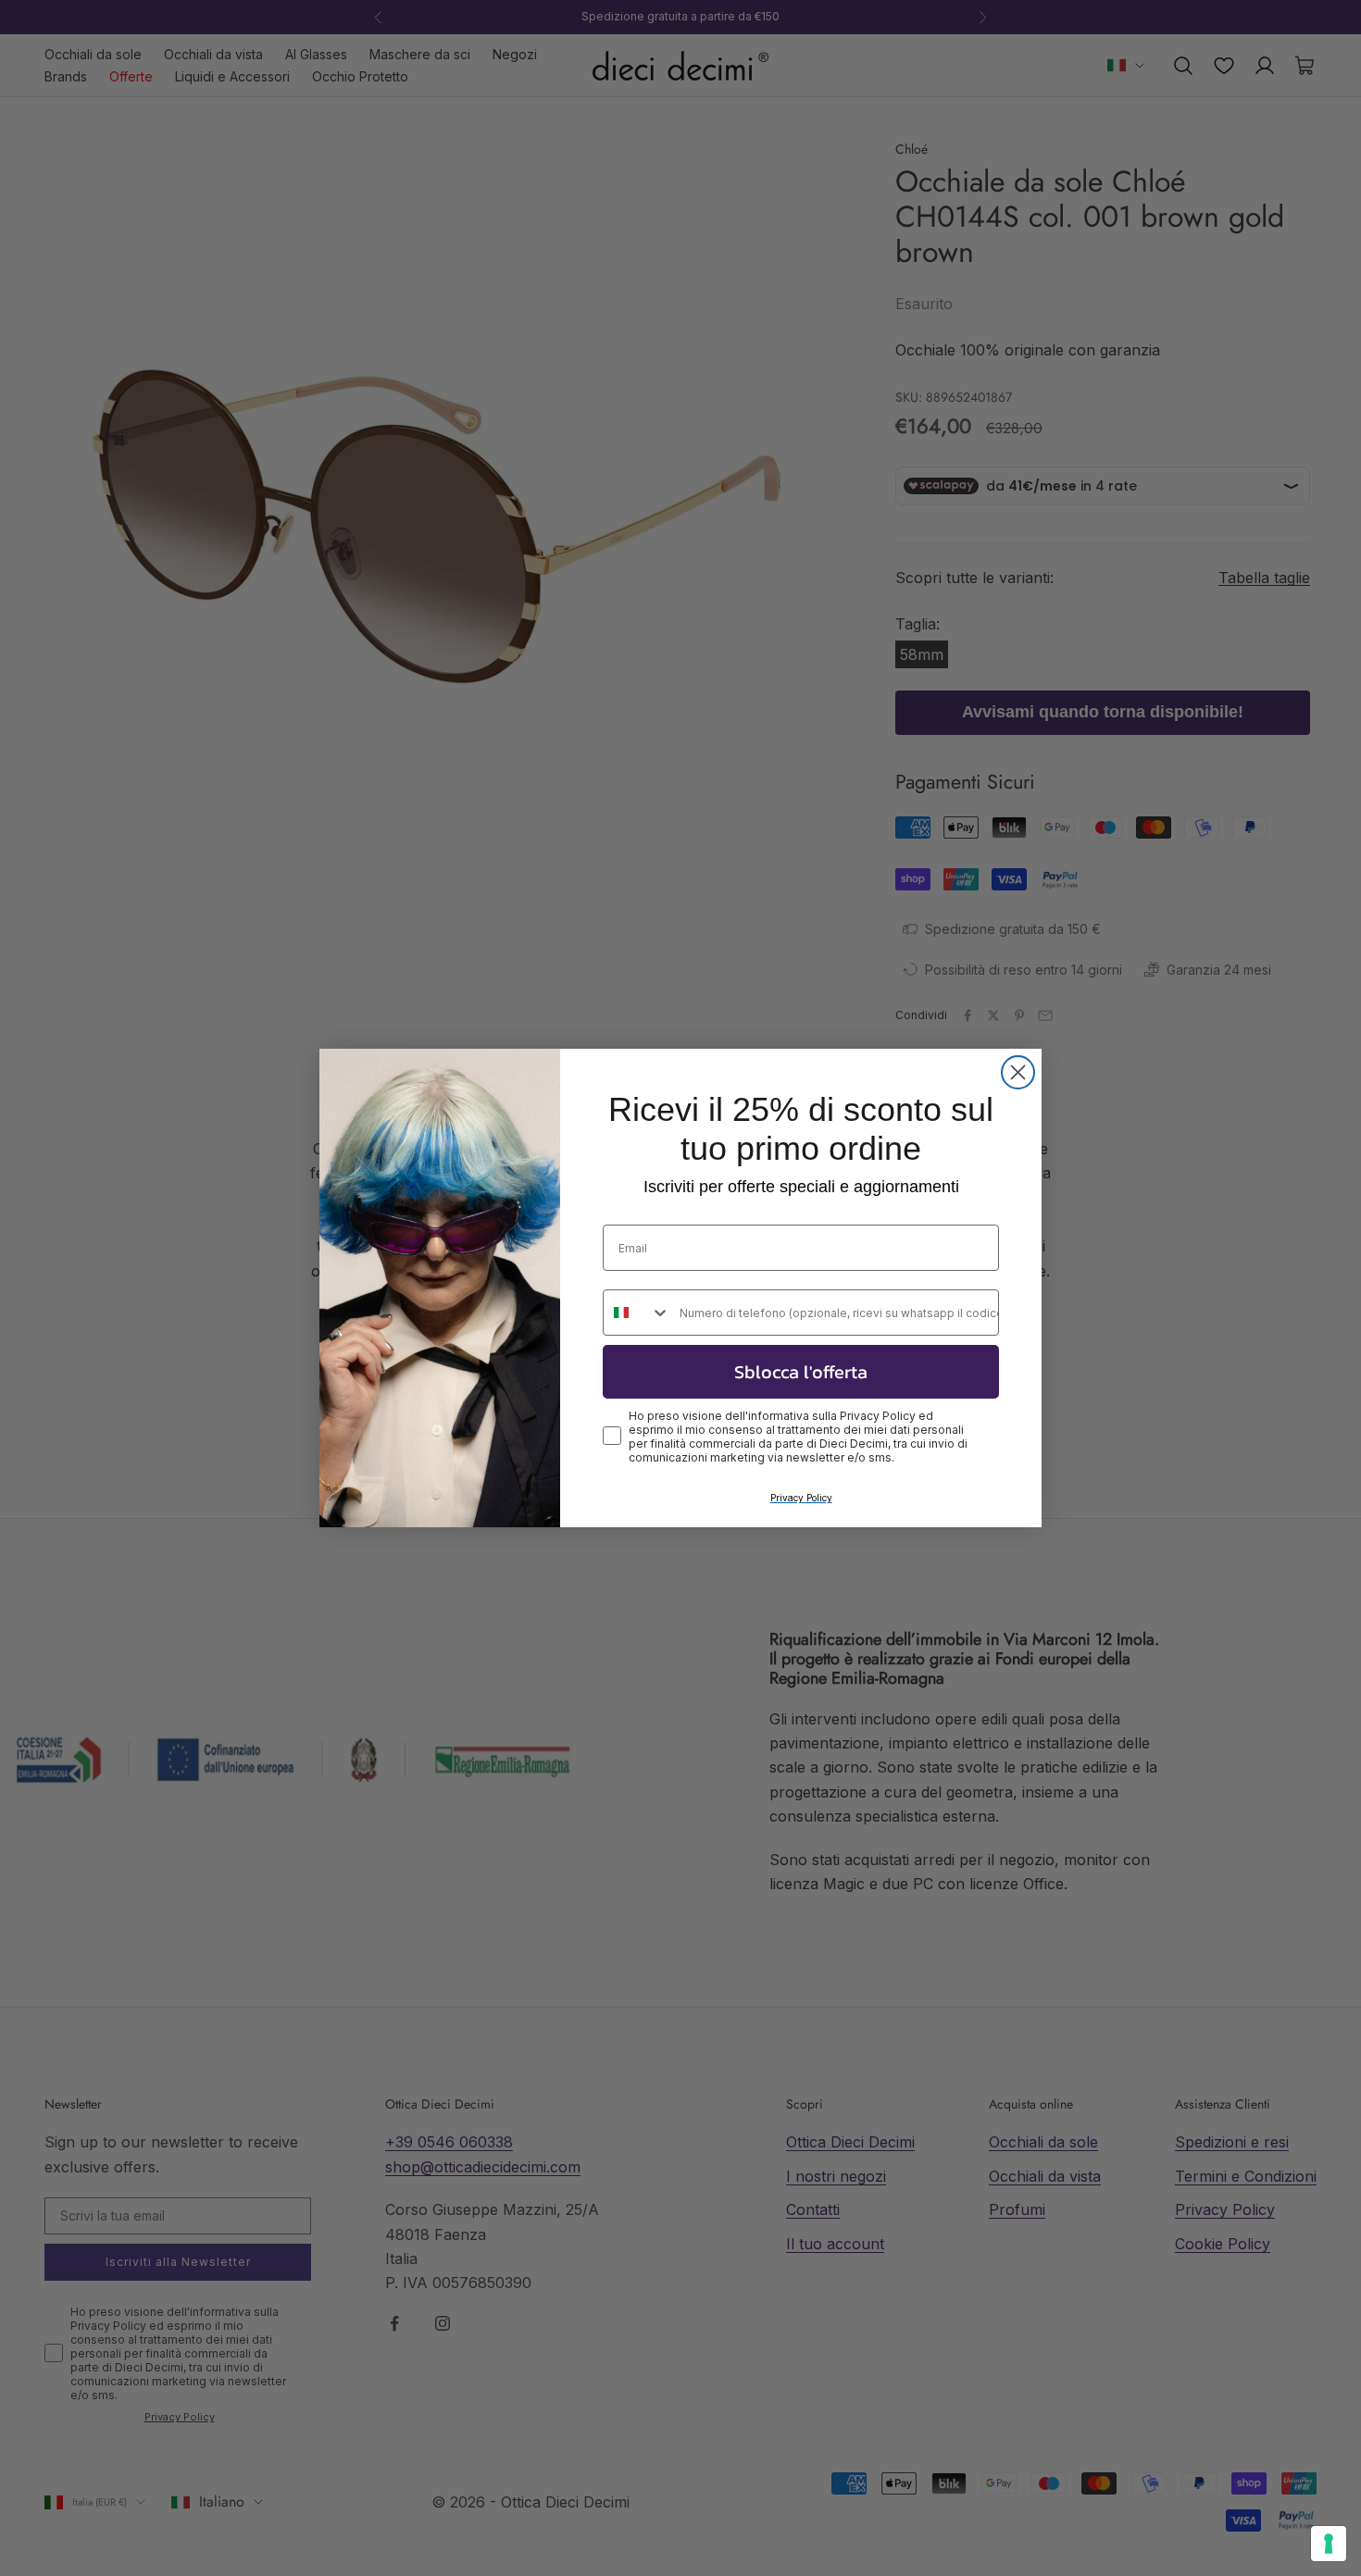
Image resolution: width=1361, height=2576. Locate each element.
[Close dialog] (1018, 1072)
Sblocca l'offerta (801, 1372)
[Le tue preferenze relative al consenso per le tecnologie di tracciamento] (1329, 2544)
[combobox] (637, 1313)
